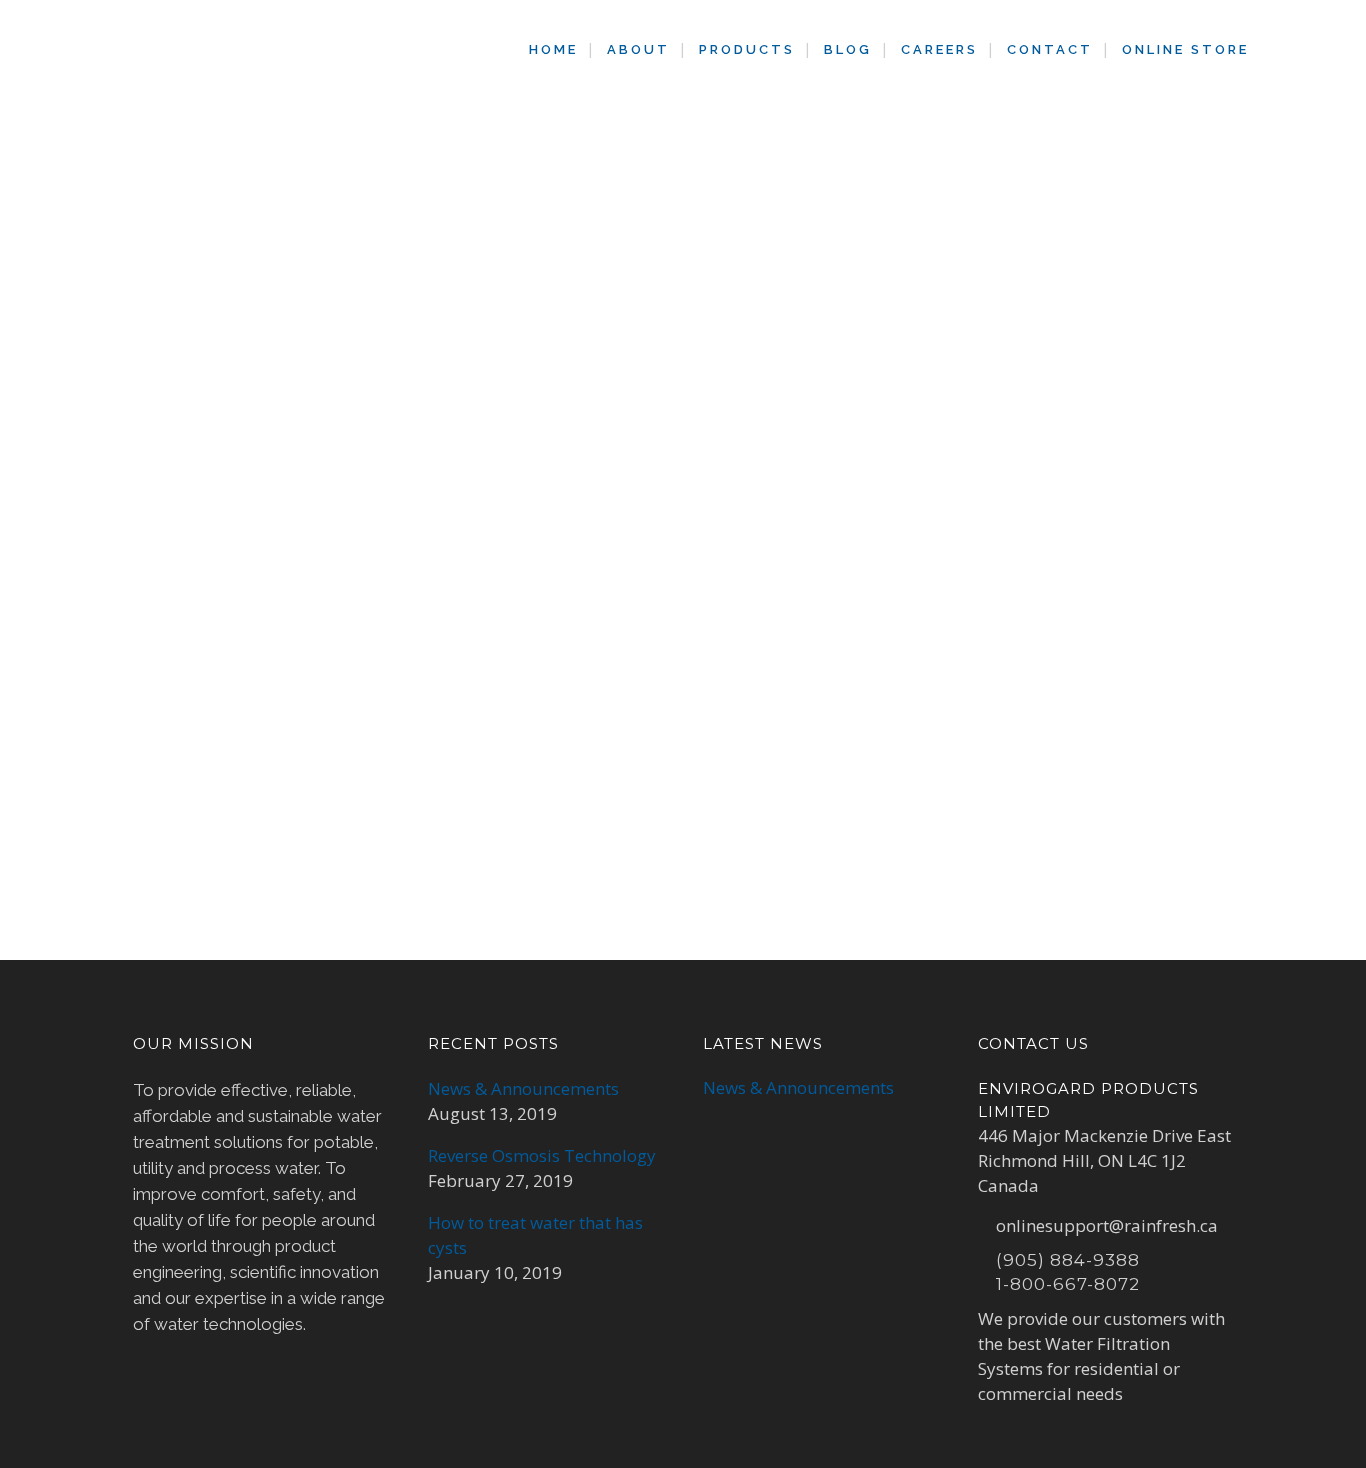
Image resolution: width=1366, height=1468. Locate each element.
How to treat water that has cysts (535, 1235)
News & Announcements (523, 1088)
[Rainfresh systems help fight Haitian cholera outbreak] (304, 448)
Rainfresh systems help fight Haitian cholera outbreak (277, 615)
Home (571, 206)
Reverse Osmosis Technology (542, 1155)
